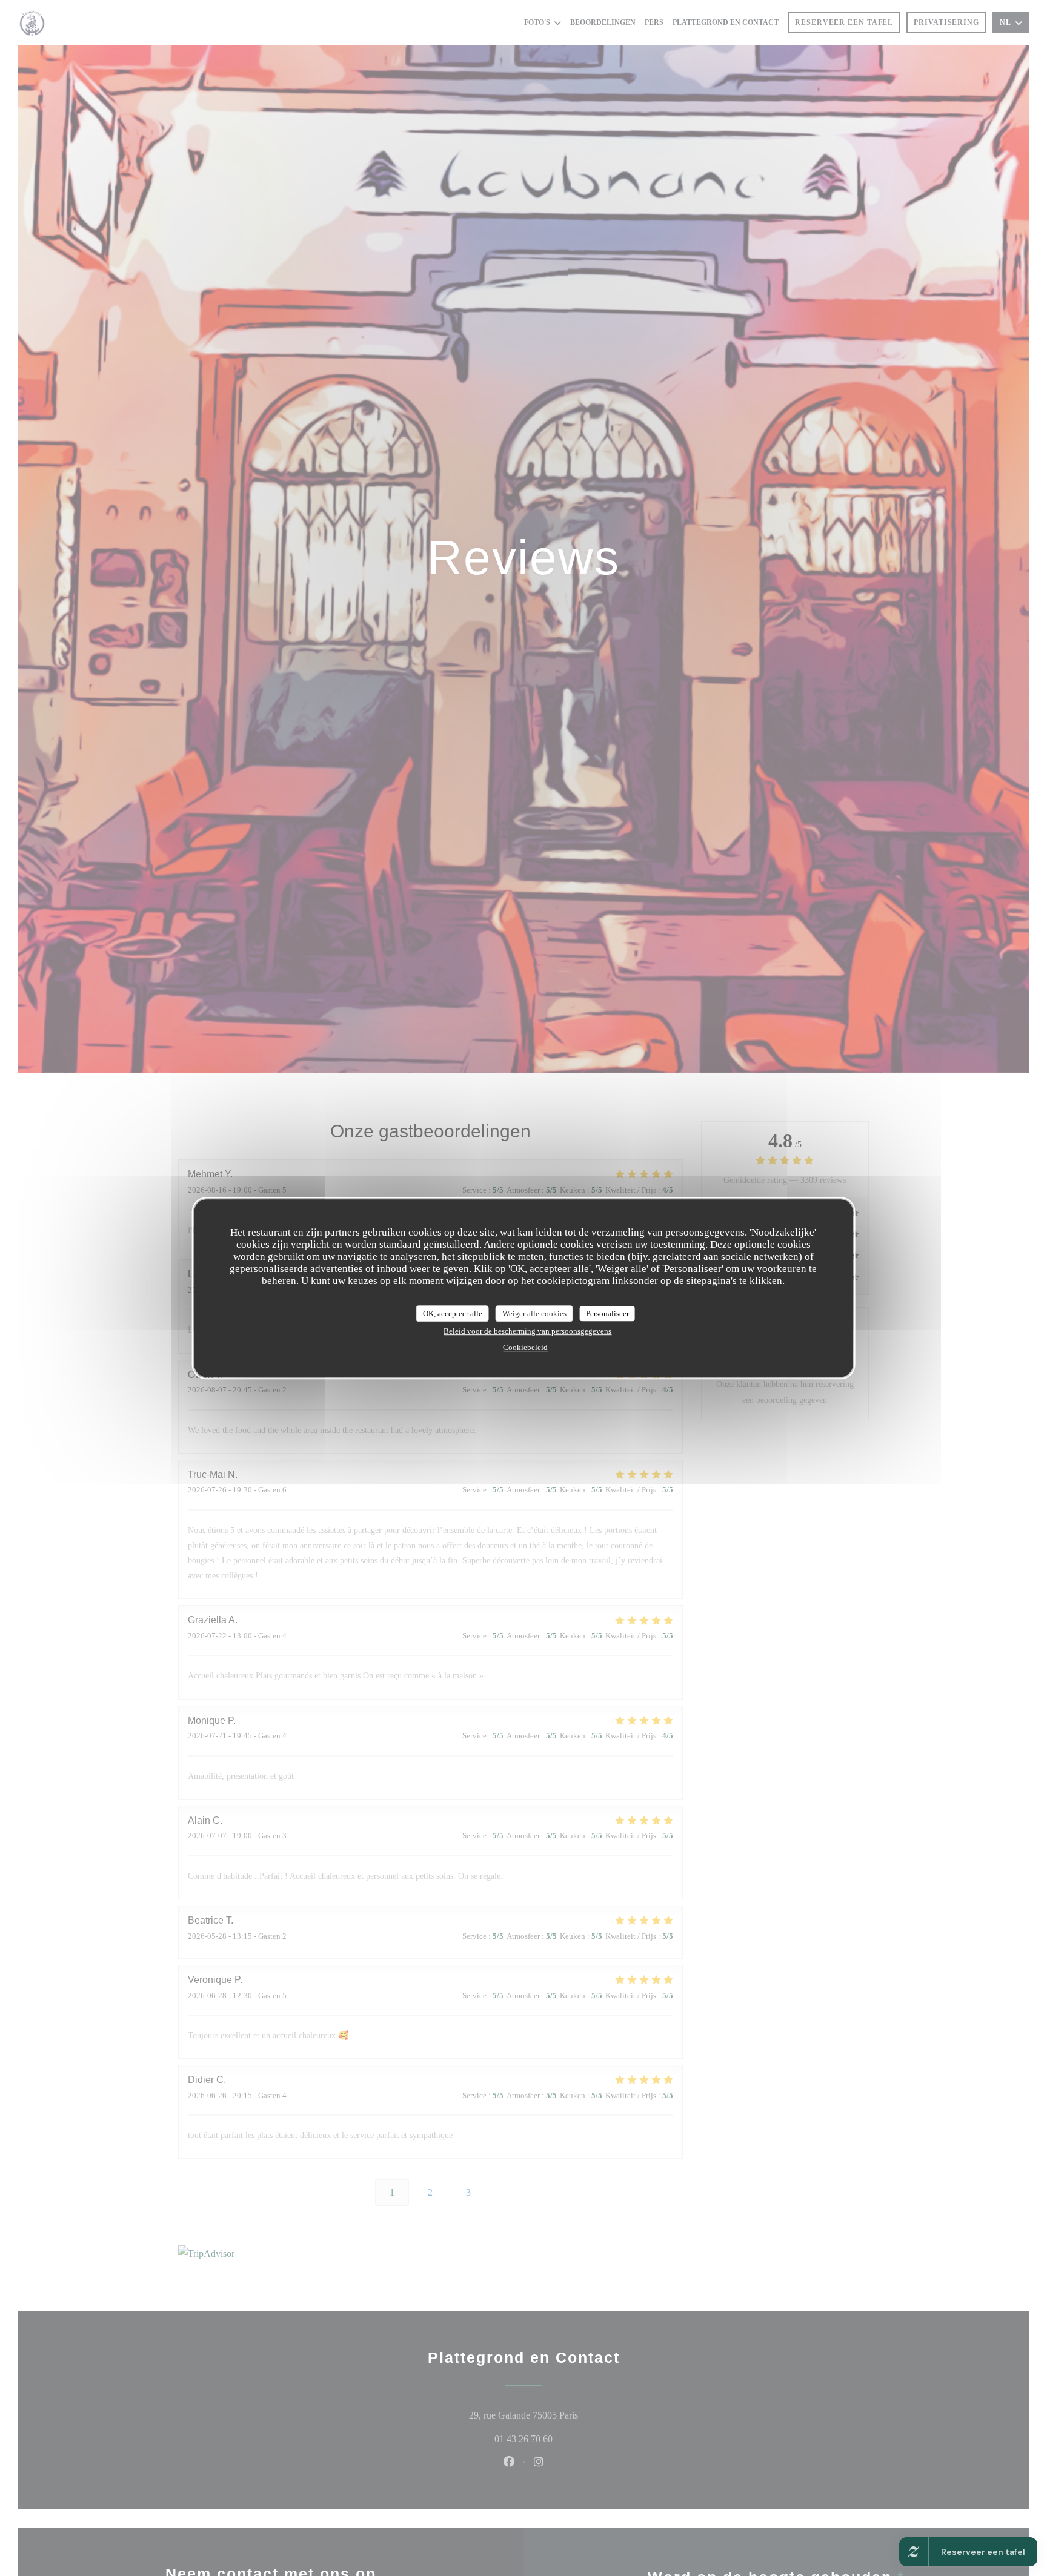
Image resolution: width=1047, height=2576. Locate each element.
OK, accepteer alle (453, 1313)
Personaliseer (607, 1313)
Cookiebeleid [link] (525, 1347)
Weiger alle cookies (534, 1313)
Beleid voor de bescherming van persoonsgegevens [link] (527, 1331)
